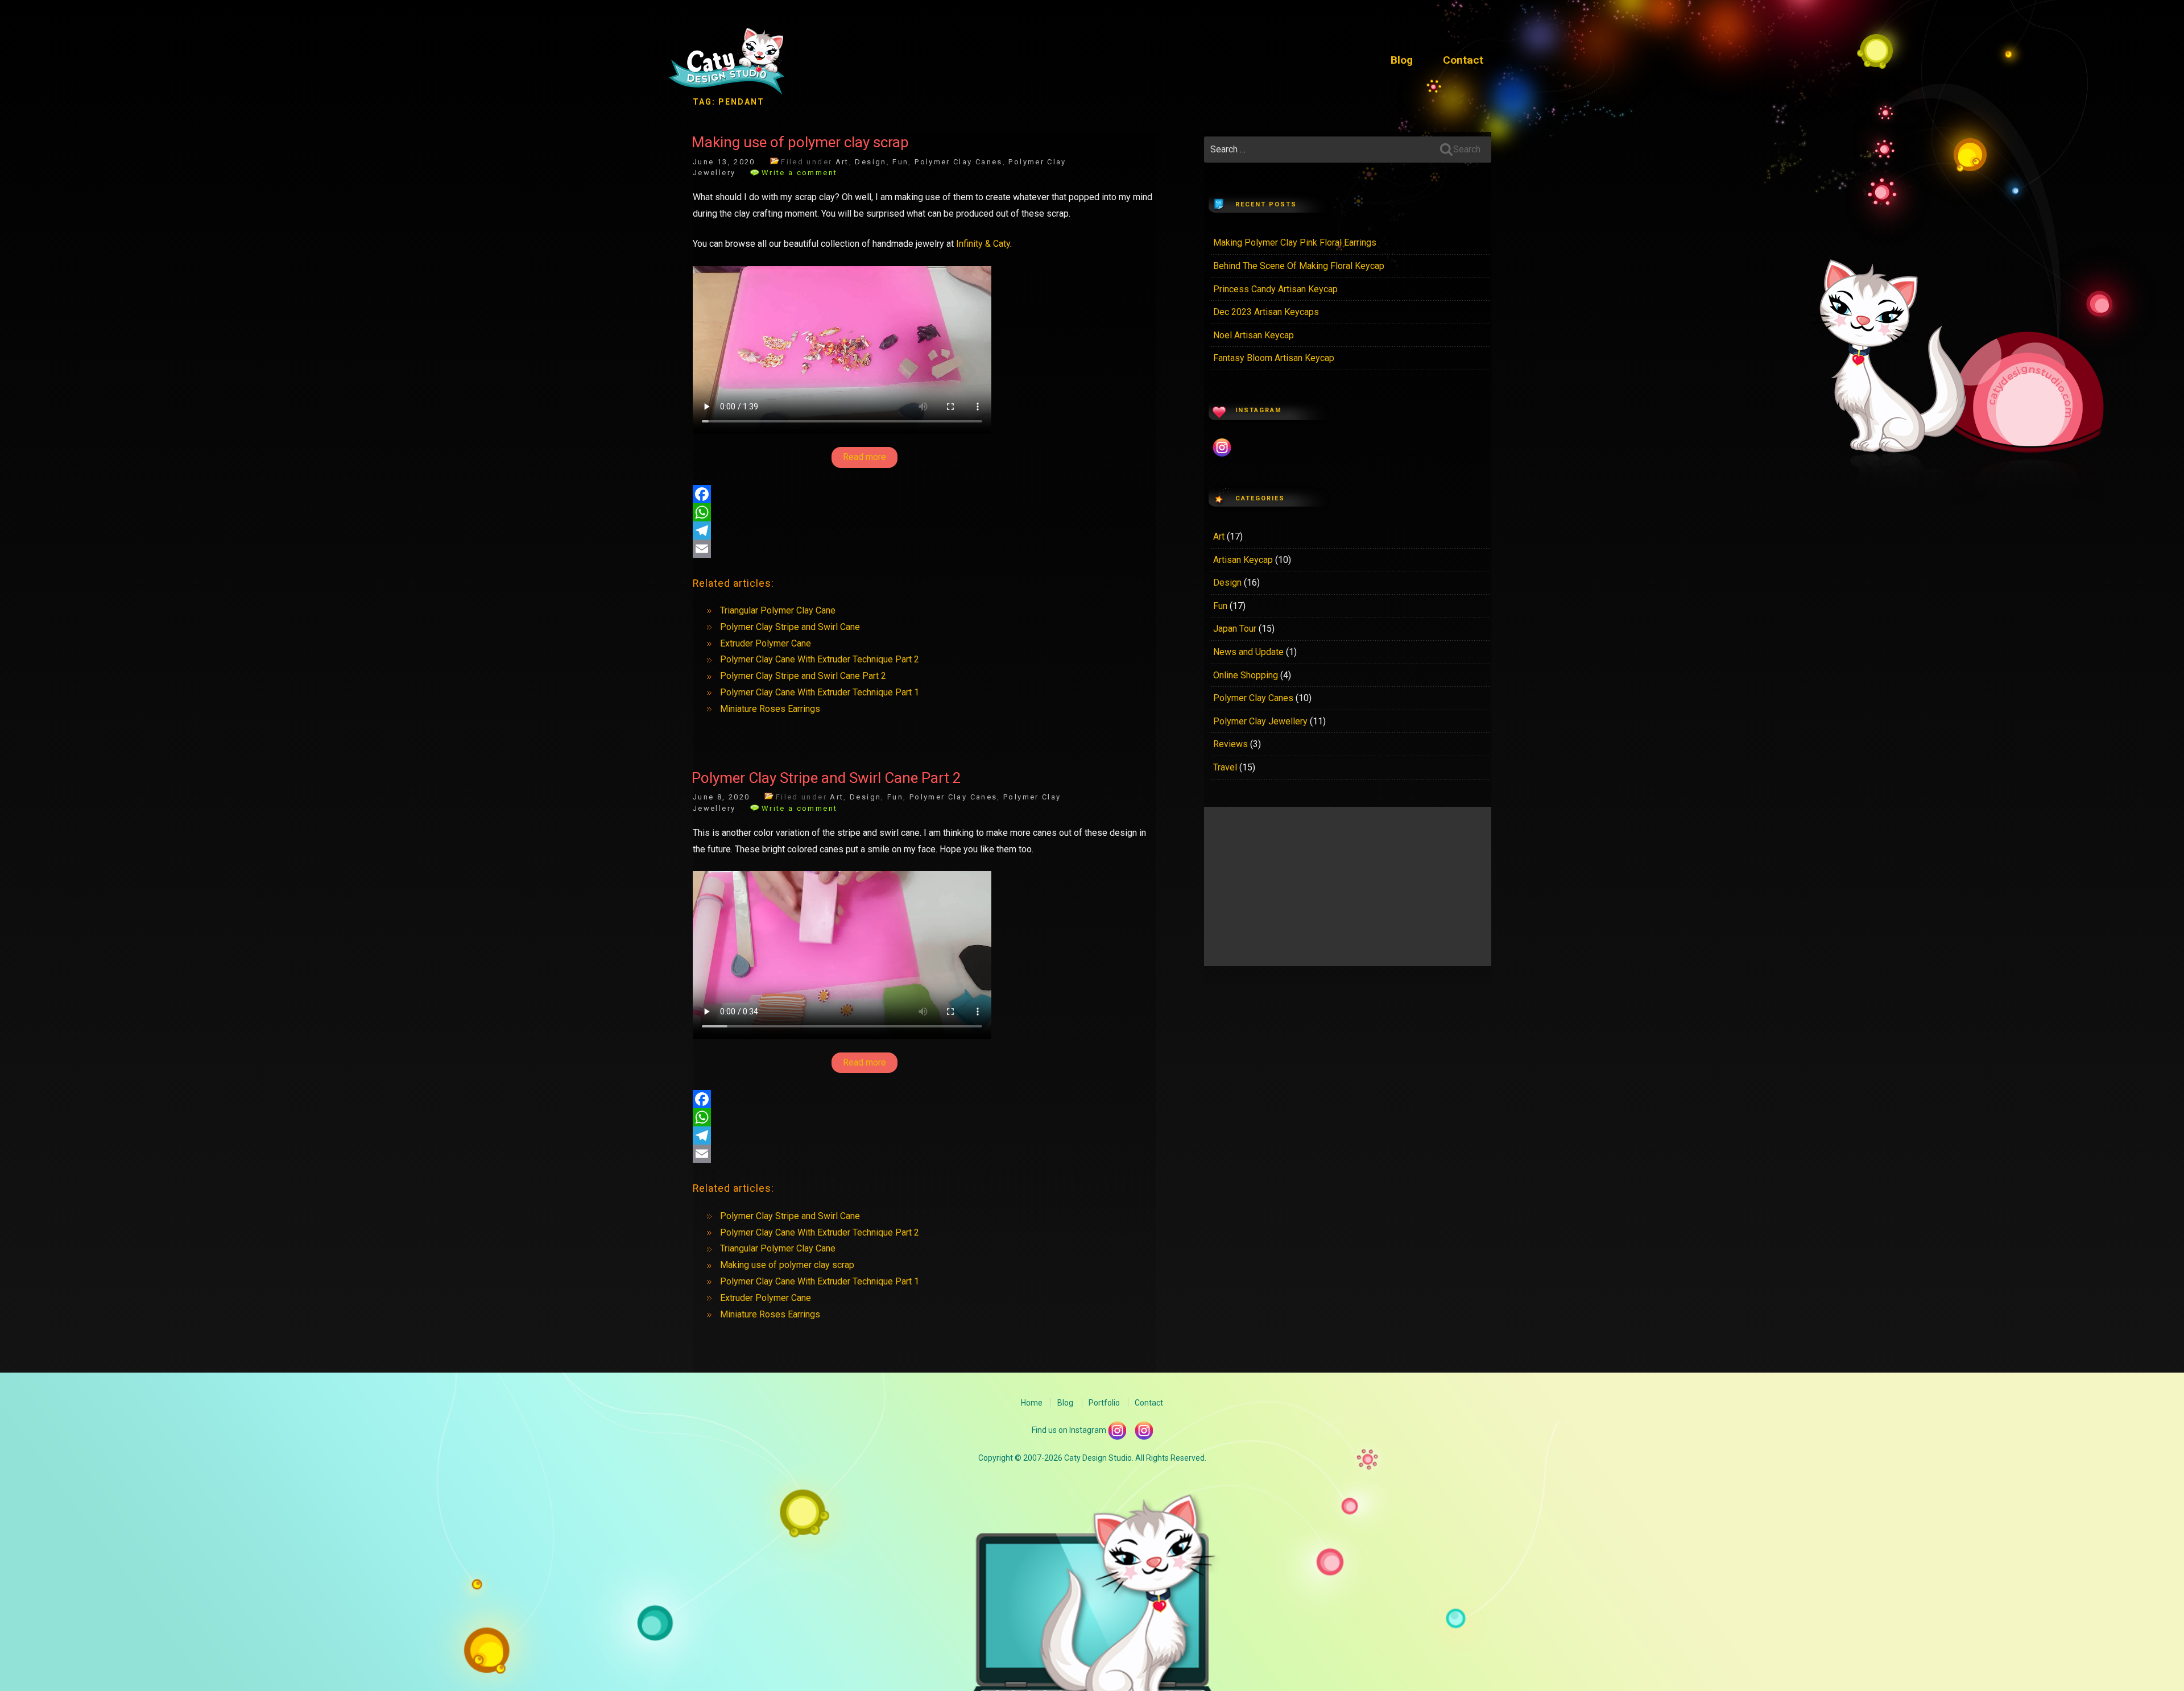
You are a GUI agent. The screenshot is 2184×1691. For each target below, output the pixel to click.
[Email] (924, 549)
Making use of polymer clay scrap (800, 142)
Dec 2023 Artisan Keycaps (1266, 312)
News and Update (1248, 652)
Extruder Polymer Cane (766, 643)
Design (870, 162)
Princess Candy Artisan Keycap (1275, 289)
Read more (864, 457)
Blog (1402, 60)
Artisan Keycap (1243, 560)
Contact (1463, 60)
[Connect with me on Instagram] (1117, 1429)
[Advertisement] (1348, 886)
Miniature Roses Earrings (770, 709)
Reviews (1230, 744)
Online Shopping (1246, 675)
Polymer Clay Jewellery (1260, 721)
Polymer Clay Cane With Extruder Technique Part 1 (820, 692)
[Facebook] (924, 494)
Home (1032, 1403)
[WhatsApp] (924, 512)
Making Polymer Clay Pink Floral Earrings (1295, 243)
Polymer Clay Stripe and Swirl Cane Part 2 (803, 676)
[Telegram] (924, 530)
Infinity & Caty (983, 244)
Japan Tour (1235, 629)
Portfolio (1104, 1403)
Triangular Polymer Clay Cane (778, 610)
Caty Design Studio (727, 64)
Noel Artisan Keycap (1254, 335)
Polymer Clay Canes (959, 162)
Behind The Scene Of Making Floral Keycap (1299, 266)
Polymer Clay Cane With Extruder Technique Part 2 (820, 659)
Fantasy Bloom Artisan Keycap (1274, 358)
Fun (900, 162)
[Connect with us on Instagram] (1144, 1429)
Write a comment (799, 173)
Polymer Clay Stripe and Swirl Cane (790, 627)
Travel (1225, 767)
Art (842, 162)
